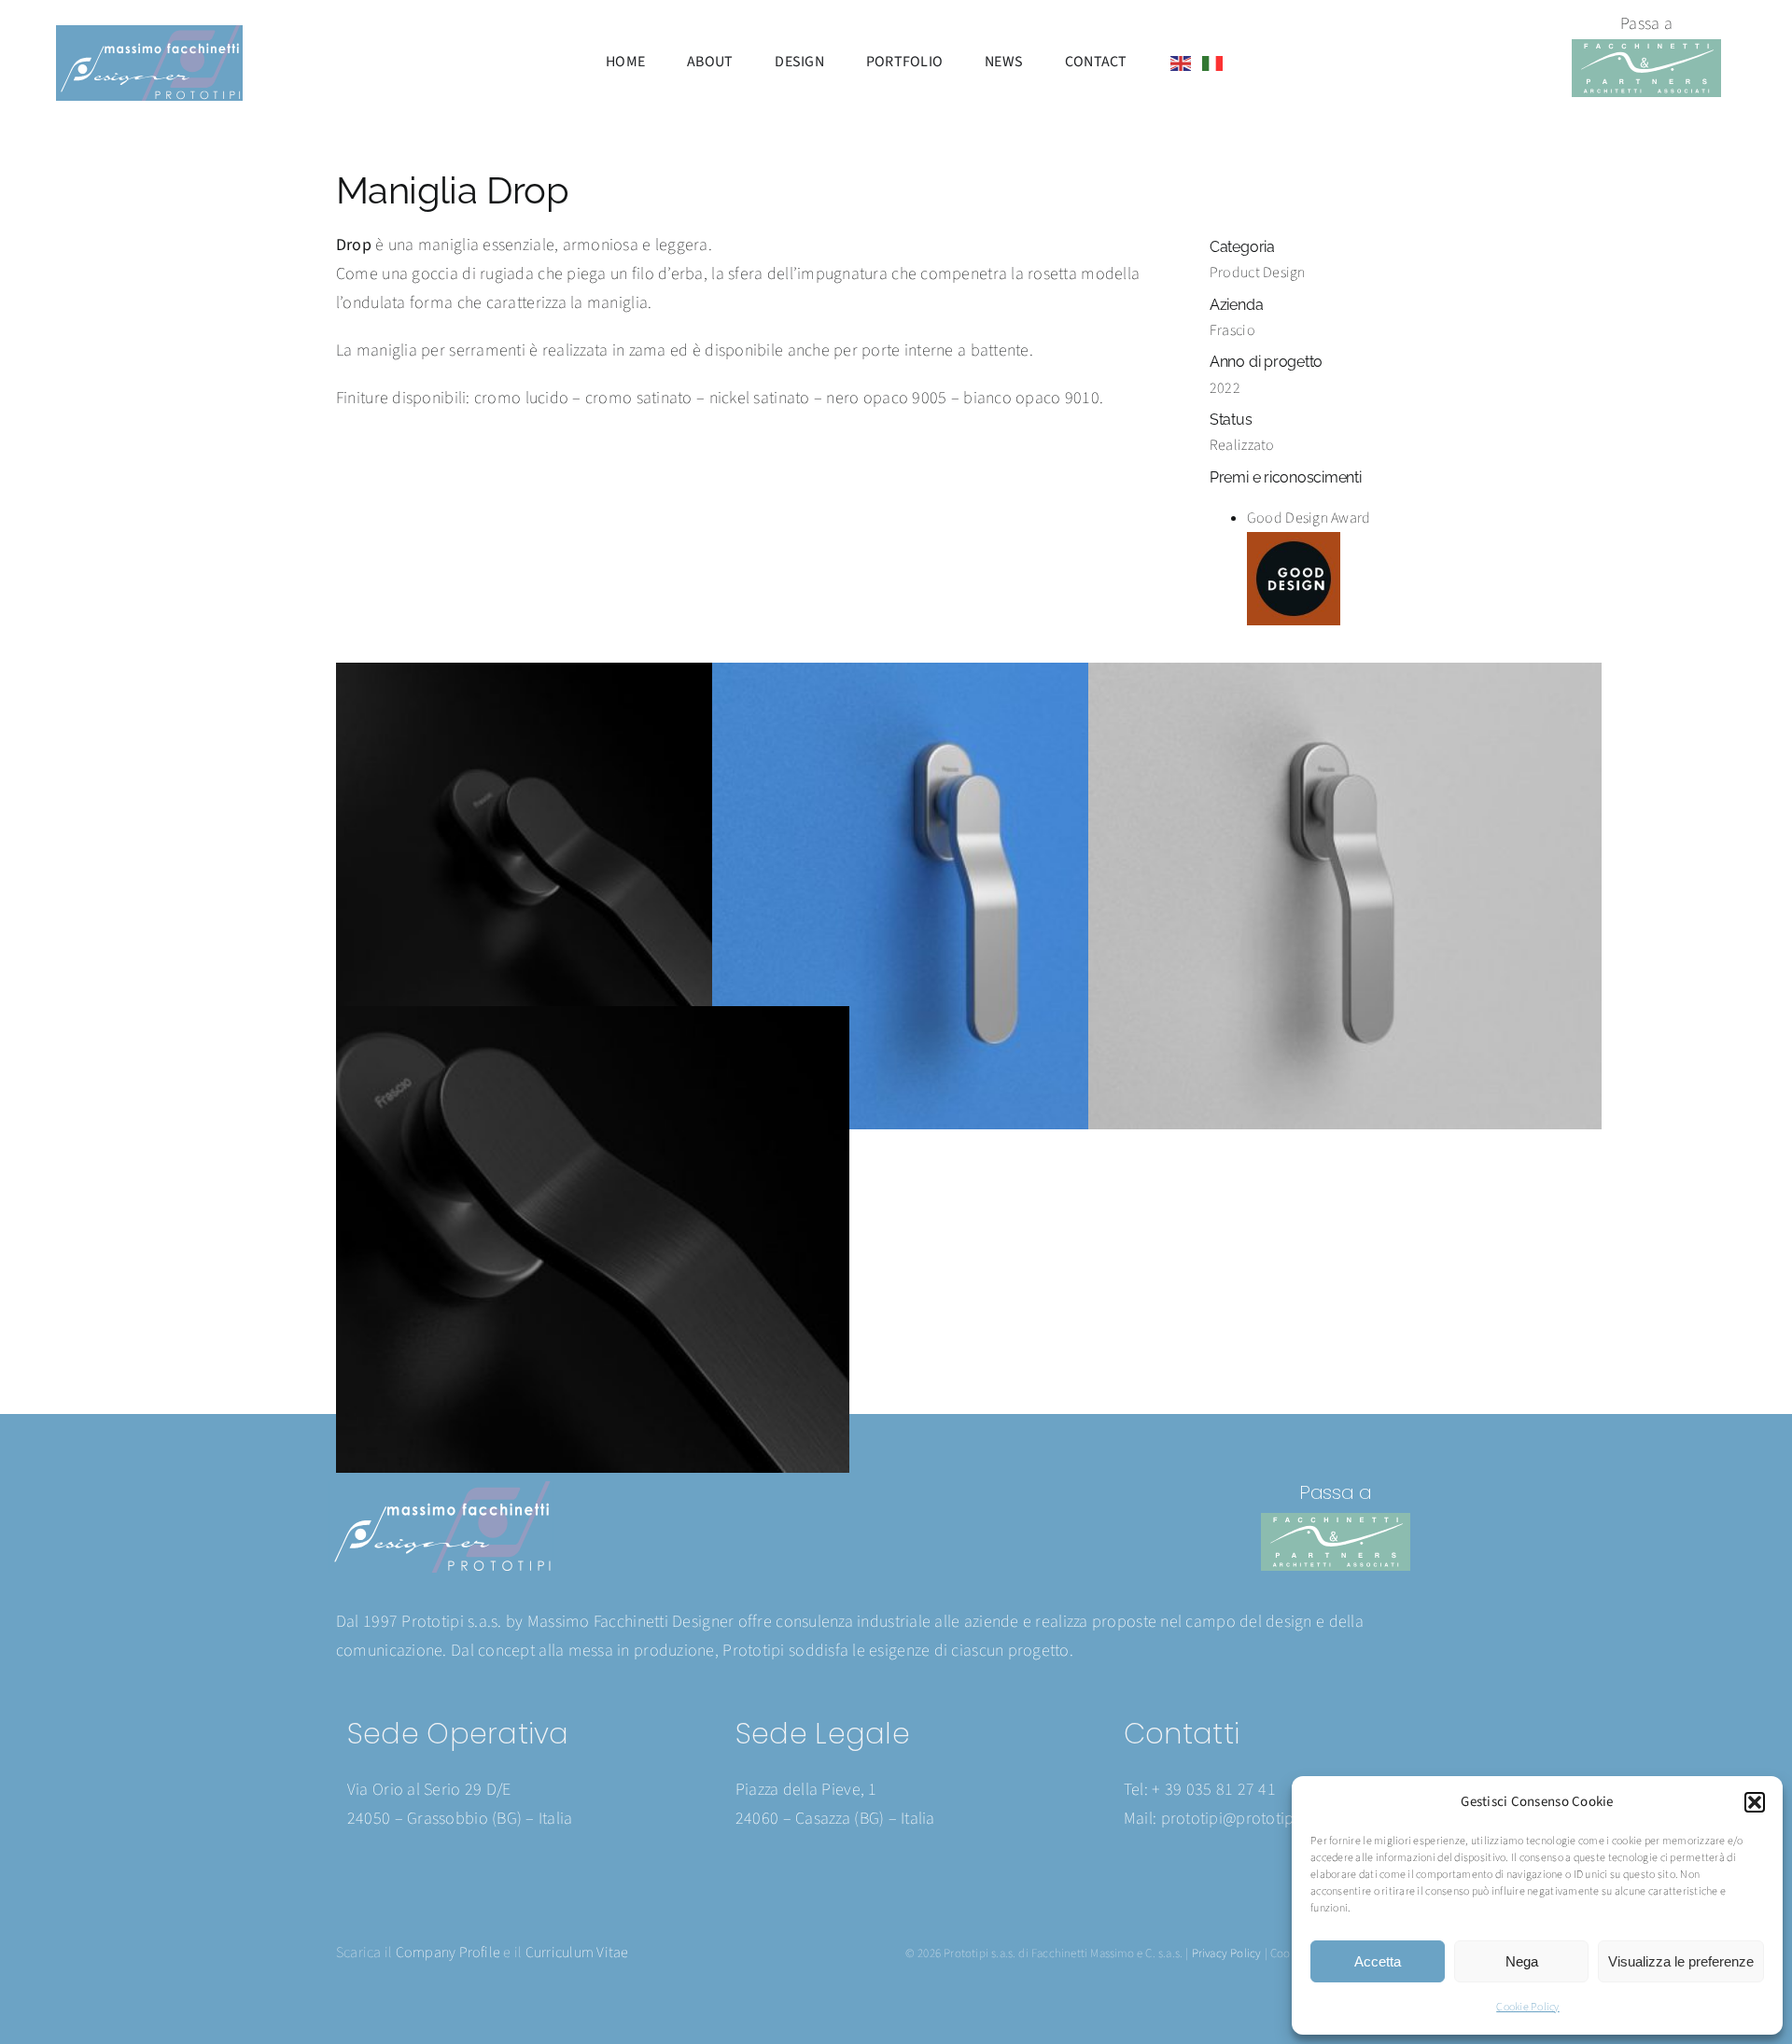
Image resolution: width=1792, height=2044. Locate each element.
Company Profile (448, 1953)
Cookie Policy (1528, 2007)
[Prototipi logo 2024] (149, 33)
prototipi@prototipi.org (1244, 1819)
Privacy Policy (1227, 1953)
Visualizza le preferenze (1681, 1961)
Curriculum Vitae (577, 1953)
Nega (1522, 1961)
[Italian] (1213, 63)
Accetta (1378, 1961)
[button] (1755, 1802)
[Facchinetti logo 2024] (1646, 47)
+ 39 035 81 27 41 (1214, 1790)
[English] (1182, 63)
